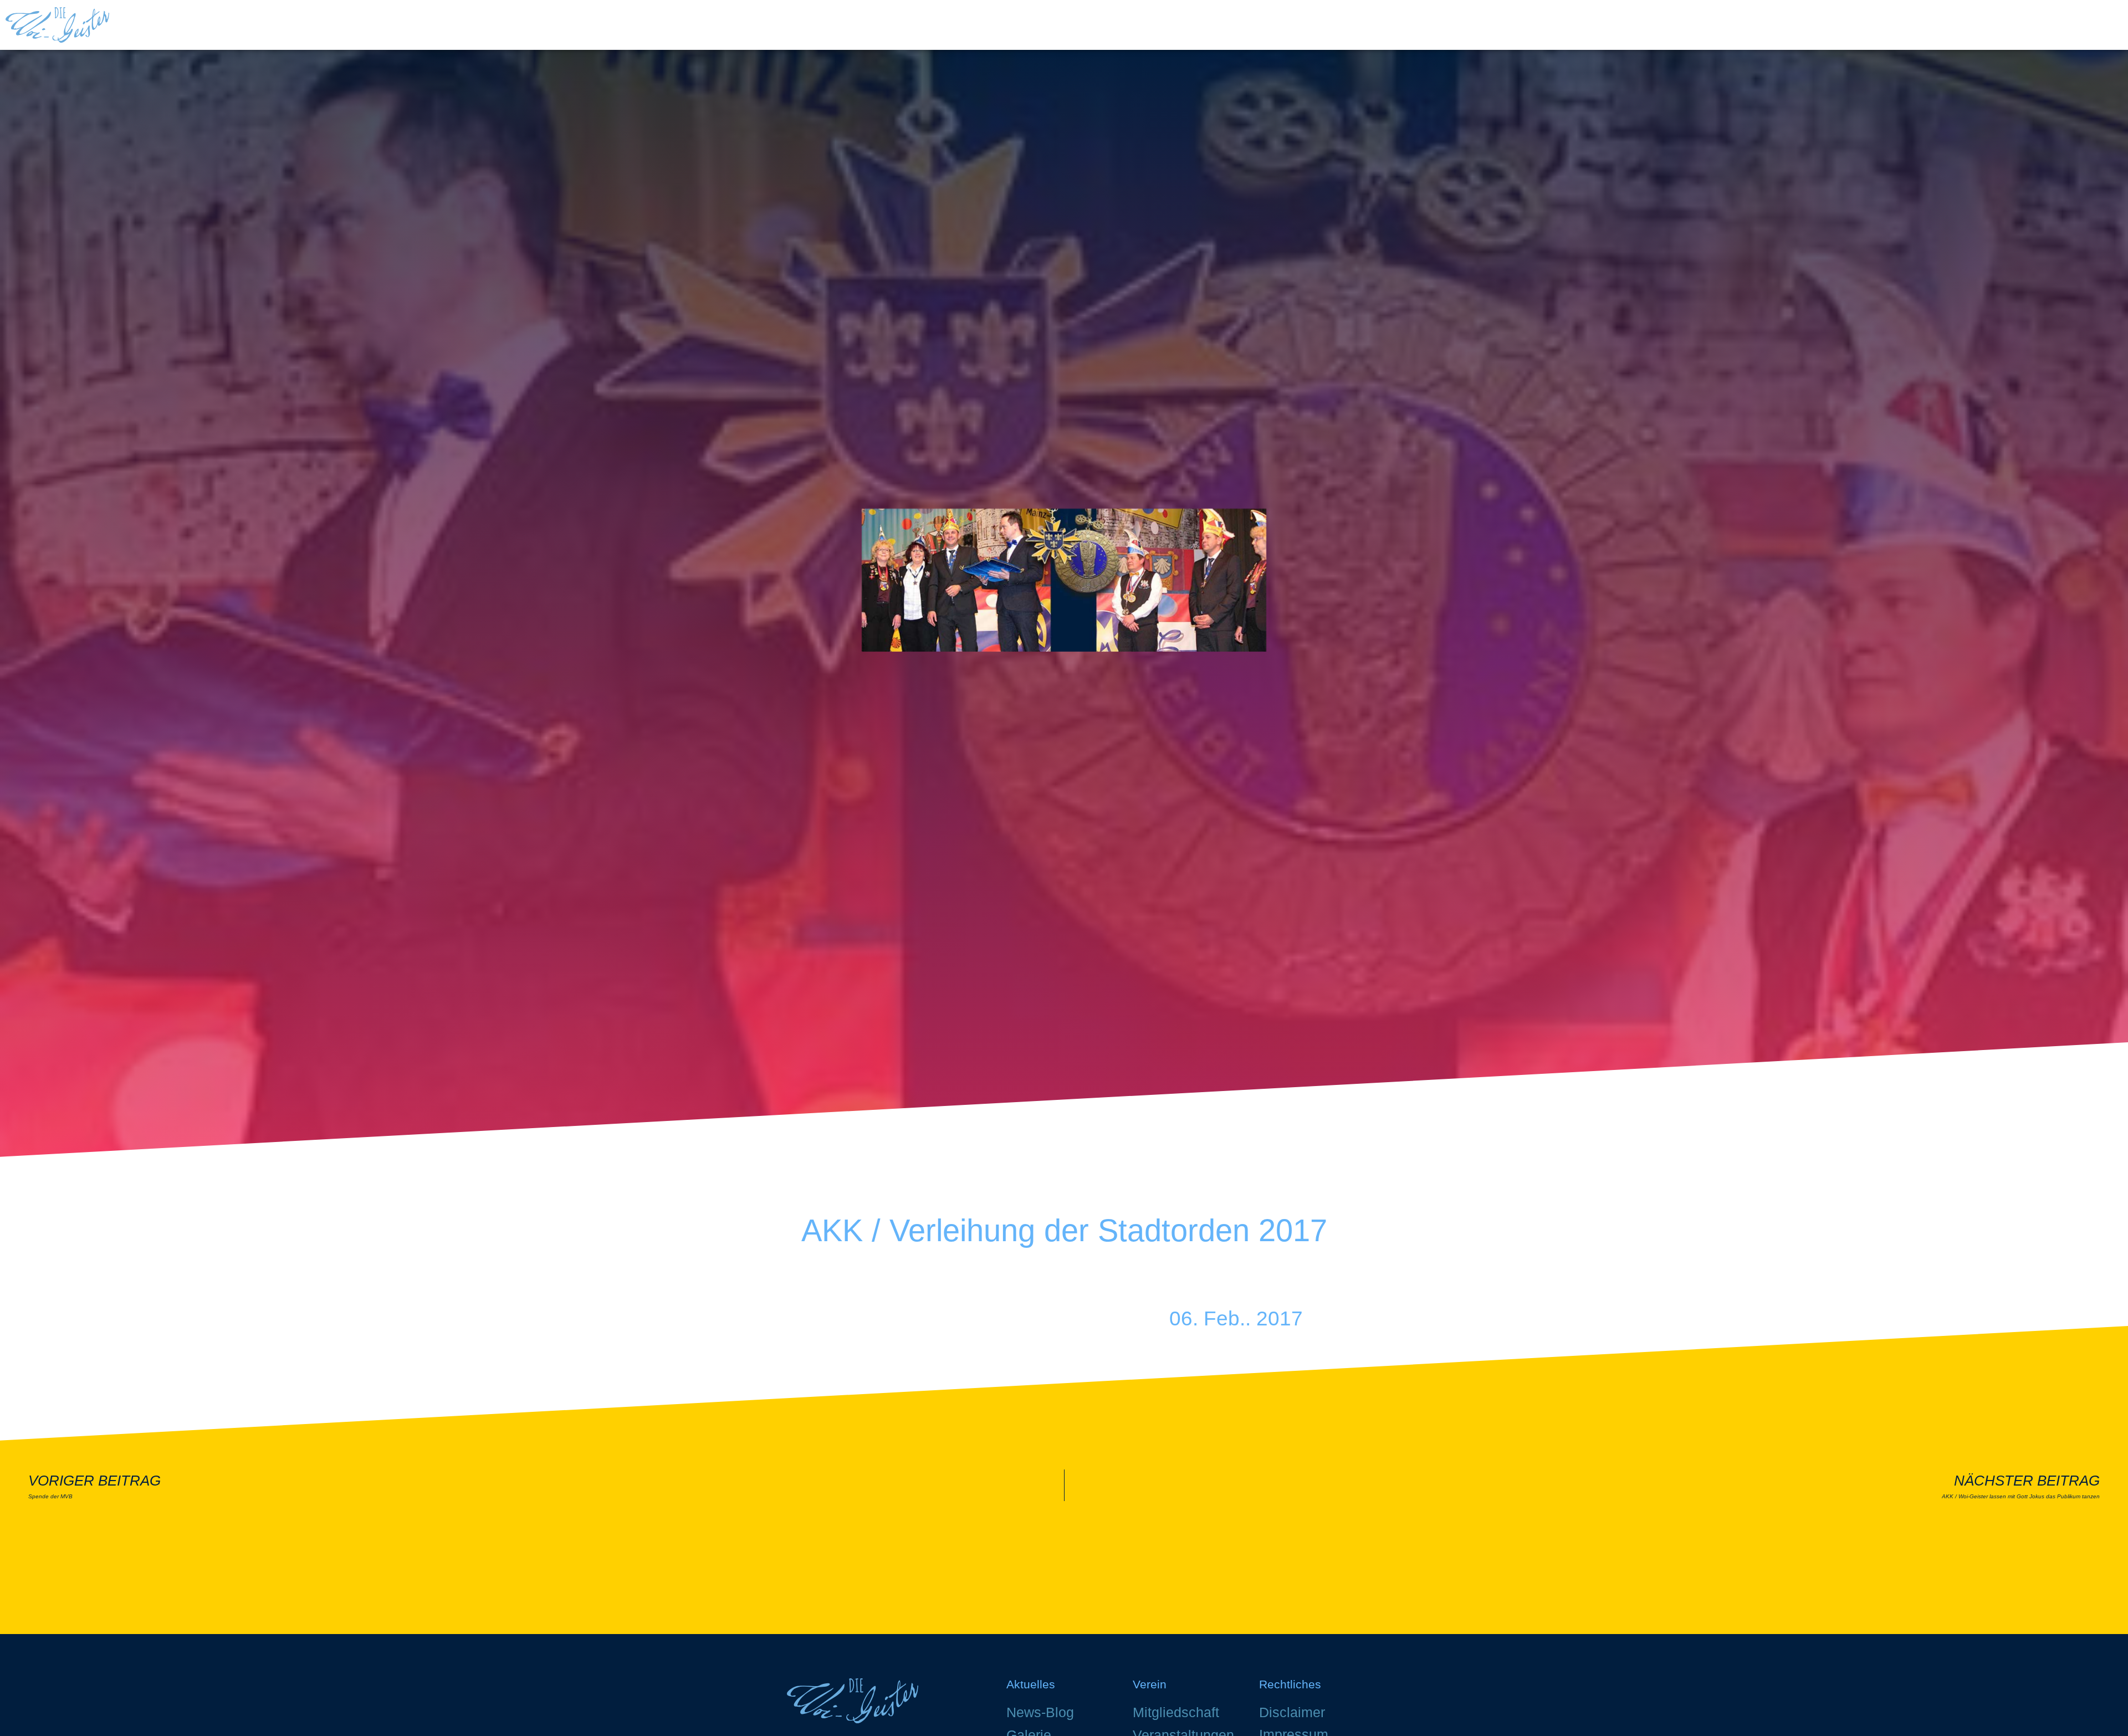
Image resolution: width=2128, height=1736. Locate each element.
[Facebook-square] (1353, 1353)
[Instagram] (1385, 1353)
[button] (2112, 25)
